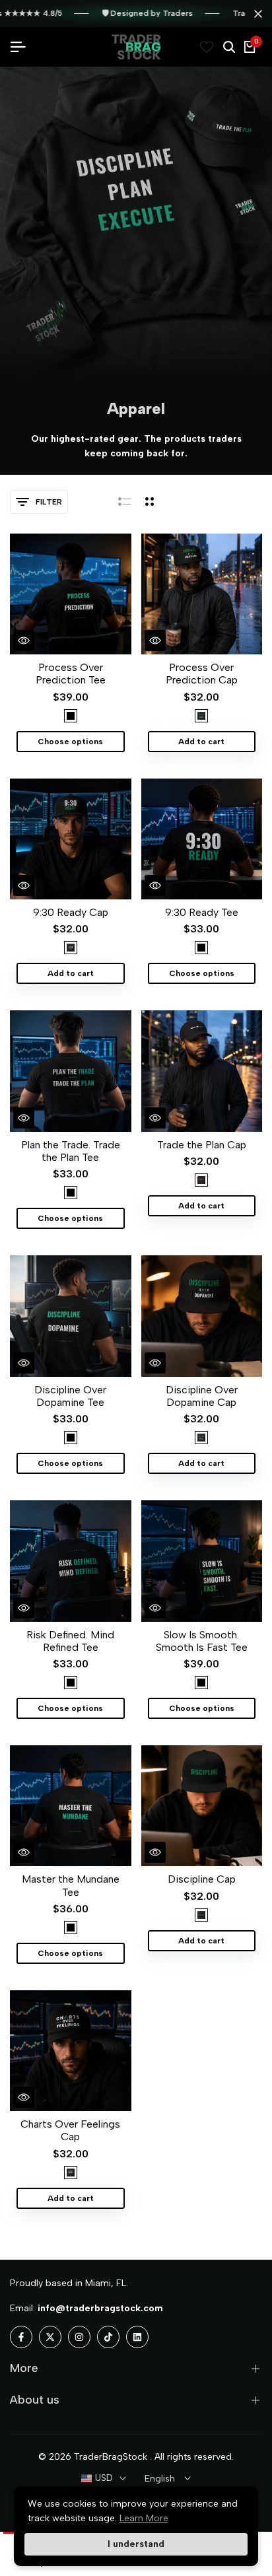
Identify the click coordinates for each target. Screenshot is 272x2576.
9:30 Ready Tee (202, 912)
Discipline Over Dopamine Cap (202, 1396)
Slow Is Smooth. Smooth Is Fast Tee (202, 1641)
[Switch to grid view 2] (150, 502)
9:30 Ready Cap (71, 912)
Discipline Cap (202, 1879)
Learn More (144, 2518)
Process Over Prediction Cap (202, 674)
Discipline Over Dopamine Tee (70, 1396)
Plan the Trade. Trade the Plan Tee (71, 1151)
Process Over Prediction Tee (71, 674)
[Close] (255, 14)
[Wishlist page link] (207, 47)
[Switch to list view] (124, 502)
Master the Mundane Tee (71, 1885)
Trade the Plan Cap (202, 1145)
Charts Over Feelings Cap (70, 2130)
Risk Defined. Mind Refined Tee (70, 1641)
